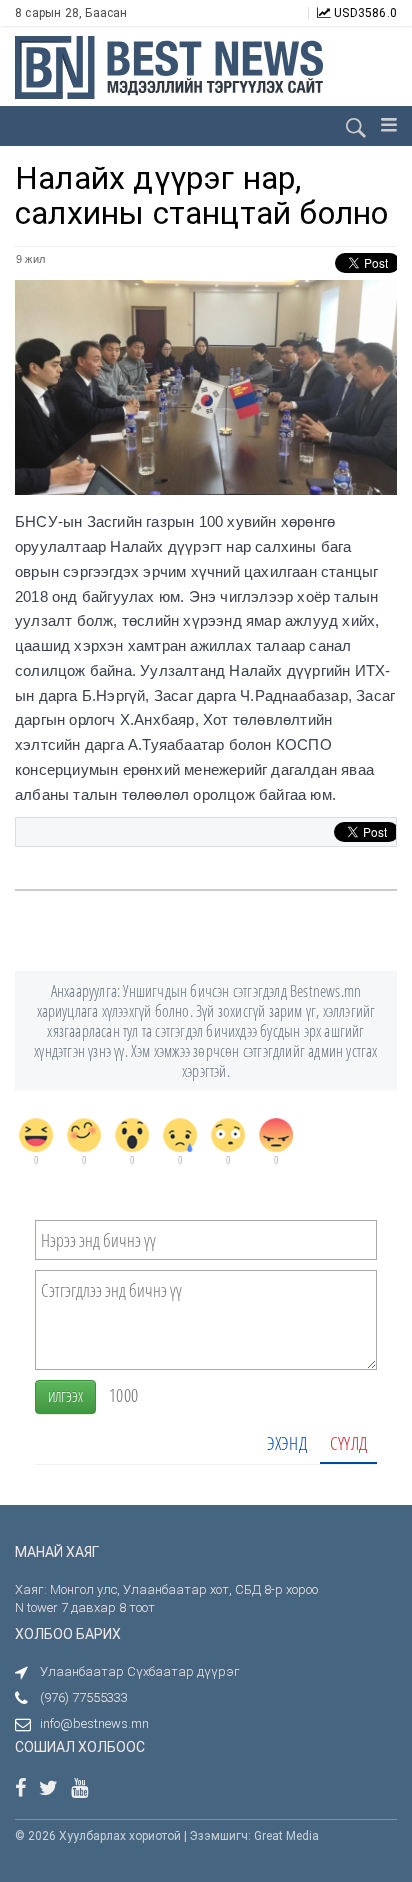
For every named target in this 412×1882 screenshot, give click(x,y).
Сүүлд (348, 1443)
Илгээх (65, 1396)
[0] (36, 1135)
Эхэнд (287, 1443)
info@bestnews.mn (94, 1723)
